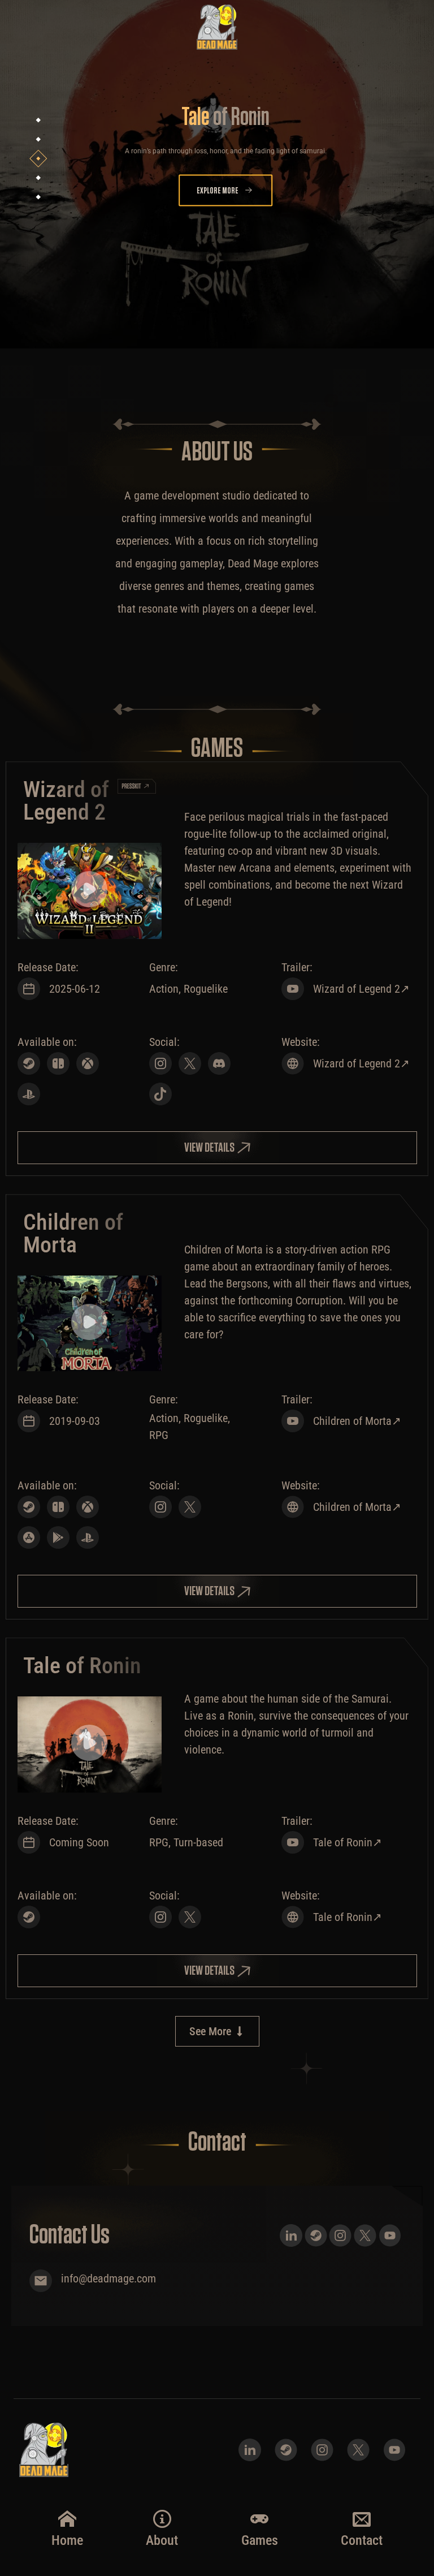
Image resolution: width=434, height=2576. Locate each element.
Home (67, 2540)
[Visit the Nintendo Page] (58, 1063)
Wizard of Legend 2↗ (361, 1063)
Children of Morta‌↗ (357, 1421)
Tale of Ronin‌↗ (348, 1842)
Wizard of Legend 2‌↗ (361, 989)
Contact (362, 2540)
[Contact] (362, 2519)
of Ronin (225, 118)
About (162, 2540)
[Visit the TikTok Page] (160, 1094)
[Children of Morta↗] (293, 1507)
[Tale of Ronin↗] (293, 1917)
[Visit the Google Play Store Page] (58, 1537)
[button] (89, 891)
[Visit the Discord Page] (219, 1063)
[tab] (39, 120)
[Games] (259, 2519)
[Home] (67, 2519)
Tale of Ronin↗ (348, 1917)
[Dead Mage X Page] (365, 2235)
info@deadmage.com (108, 2278)
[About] (162, 2519)
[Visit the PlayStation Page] (29, 1094)
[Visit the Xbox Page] (88, 1063)
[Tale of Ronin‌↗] (293, 1842)
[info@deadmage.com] (41, 2281)
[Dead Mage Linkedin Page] (291, 2235)
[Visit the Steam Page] (29, 1063)
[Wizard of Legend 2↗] (293, 1063)
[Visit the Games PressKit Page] (136, 786)
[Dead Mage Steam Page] (316, 2235)
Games (260, 2540)
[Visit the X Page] (190, 1063)
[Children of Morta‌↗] (293, 1421)
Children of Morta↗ (357, 1507)
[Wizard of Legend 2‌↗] (293, 989)
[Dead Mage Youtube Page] (390, 2235)
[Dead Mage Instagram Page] (340, 2235)
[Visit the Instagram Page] (160, 1063)
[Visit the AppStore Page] (29, 1537)
